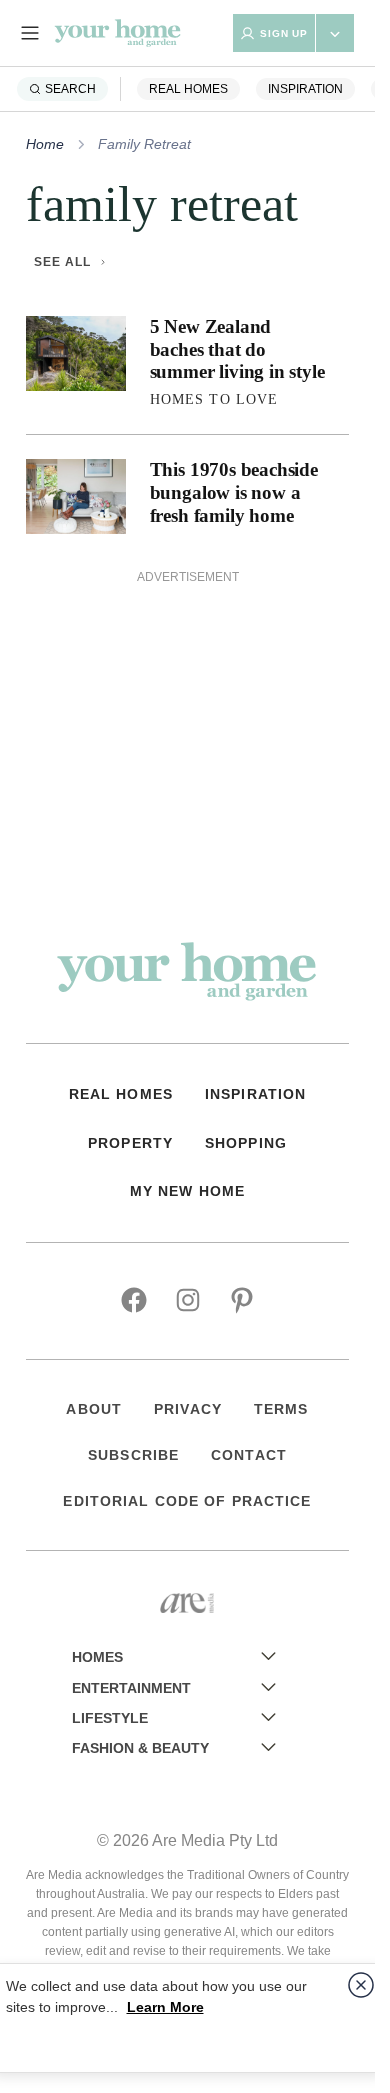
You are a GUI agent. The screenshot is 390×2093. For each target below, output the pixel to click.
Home (45, 144)
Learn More (165, 2007)
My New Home (187, 1191)
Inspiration (305, 89)
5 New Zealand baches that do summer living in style (237, 349)
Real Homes (188, 89)
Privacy (188, 1409)
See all (62, 262)
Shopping (246, 1143)
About (94, 1409)
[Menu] (30, 33)
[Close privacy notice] (361, 1985)
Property (130, 1143)
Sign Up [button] (284, 33)
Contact (249, 1455)
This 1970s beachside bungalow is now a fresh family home (234, 492)
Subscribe (133, 1455)
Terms (281, 1409)
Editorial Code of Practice (187, 1501)
